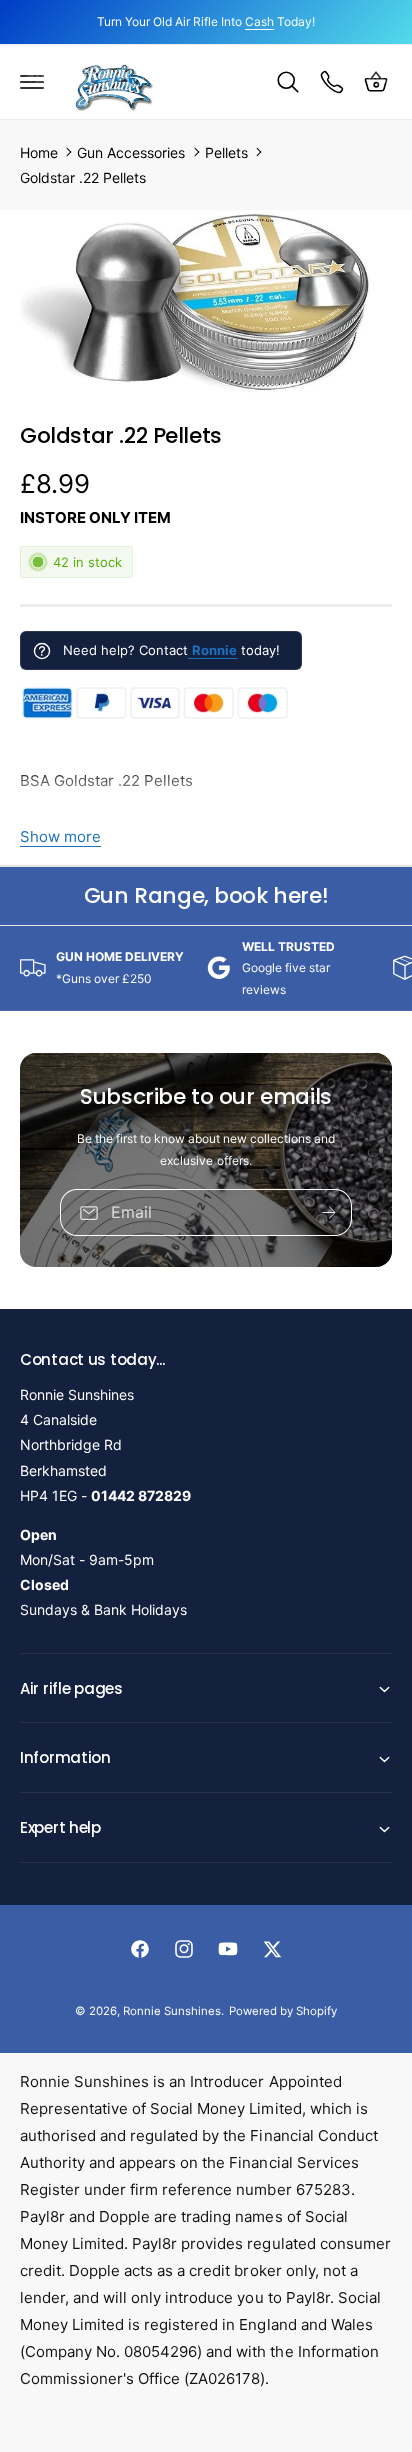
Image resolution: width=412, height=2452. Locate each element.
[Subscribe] (329, 1213)
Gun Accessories (131, 152)
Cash (259, 21)
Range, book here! (206, 895)
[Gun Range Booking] (332, 82)
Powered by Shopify (283, 2011)
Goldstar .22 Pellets (83, 177)
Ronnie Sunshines (172, 2011)
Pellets (226, 152)
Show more (60, 836)
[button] (32, 82)
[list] (206, 968)
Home (39, 152)
